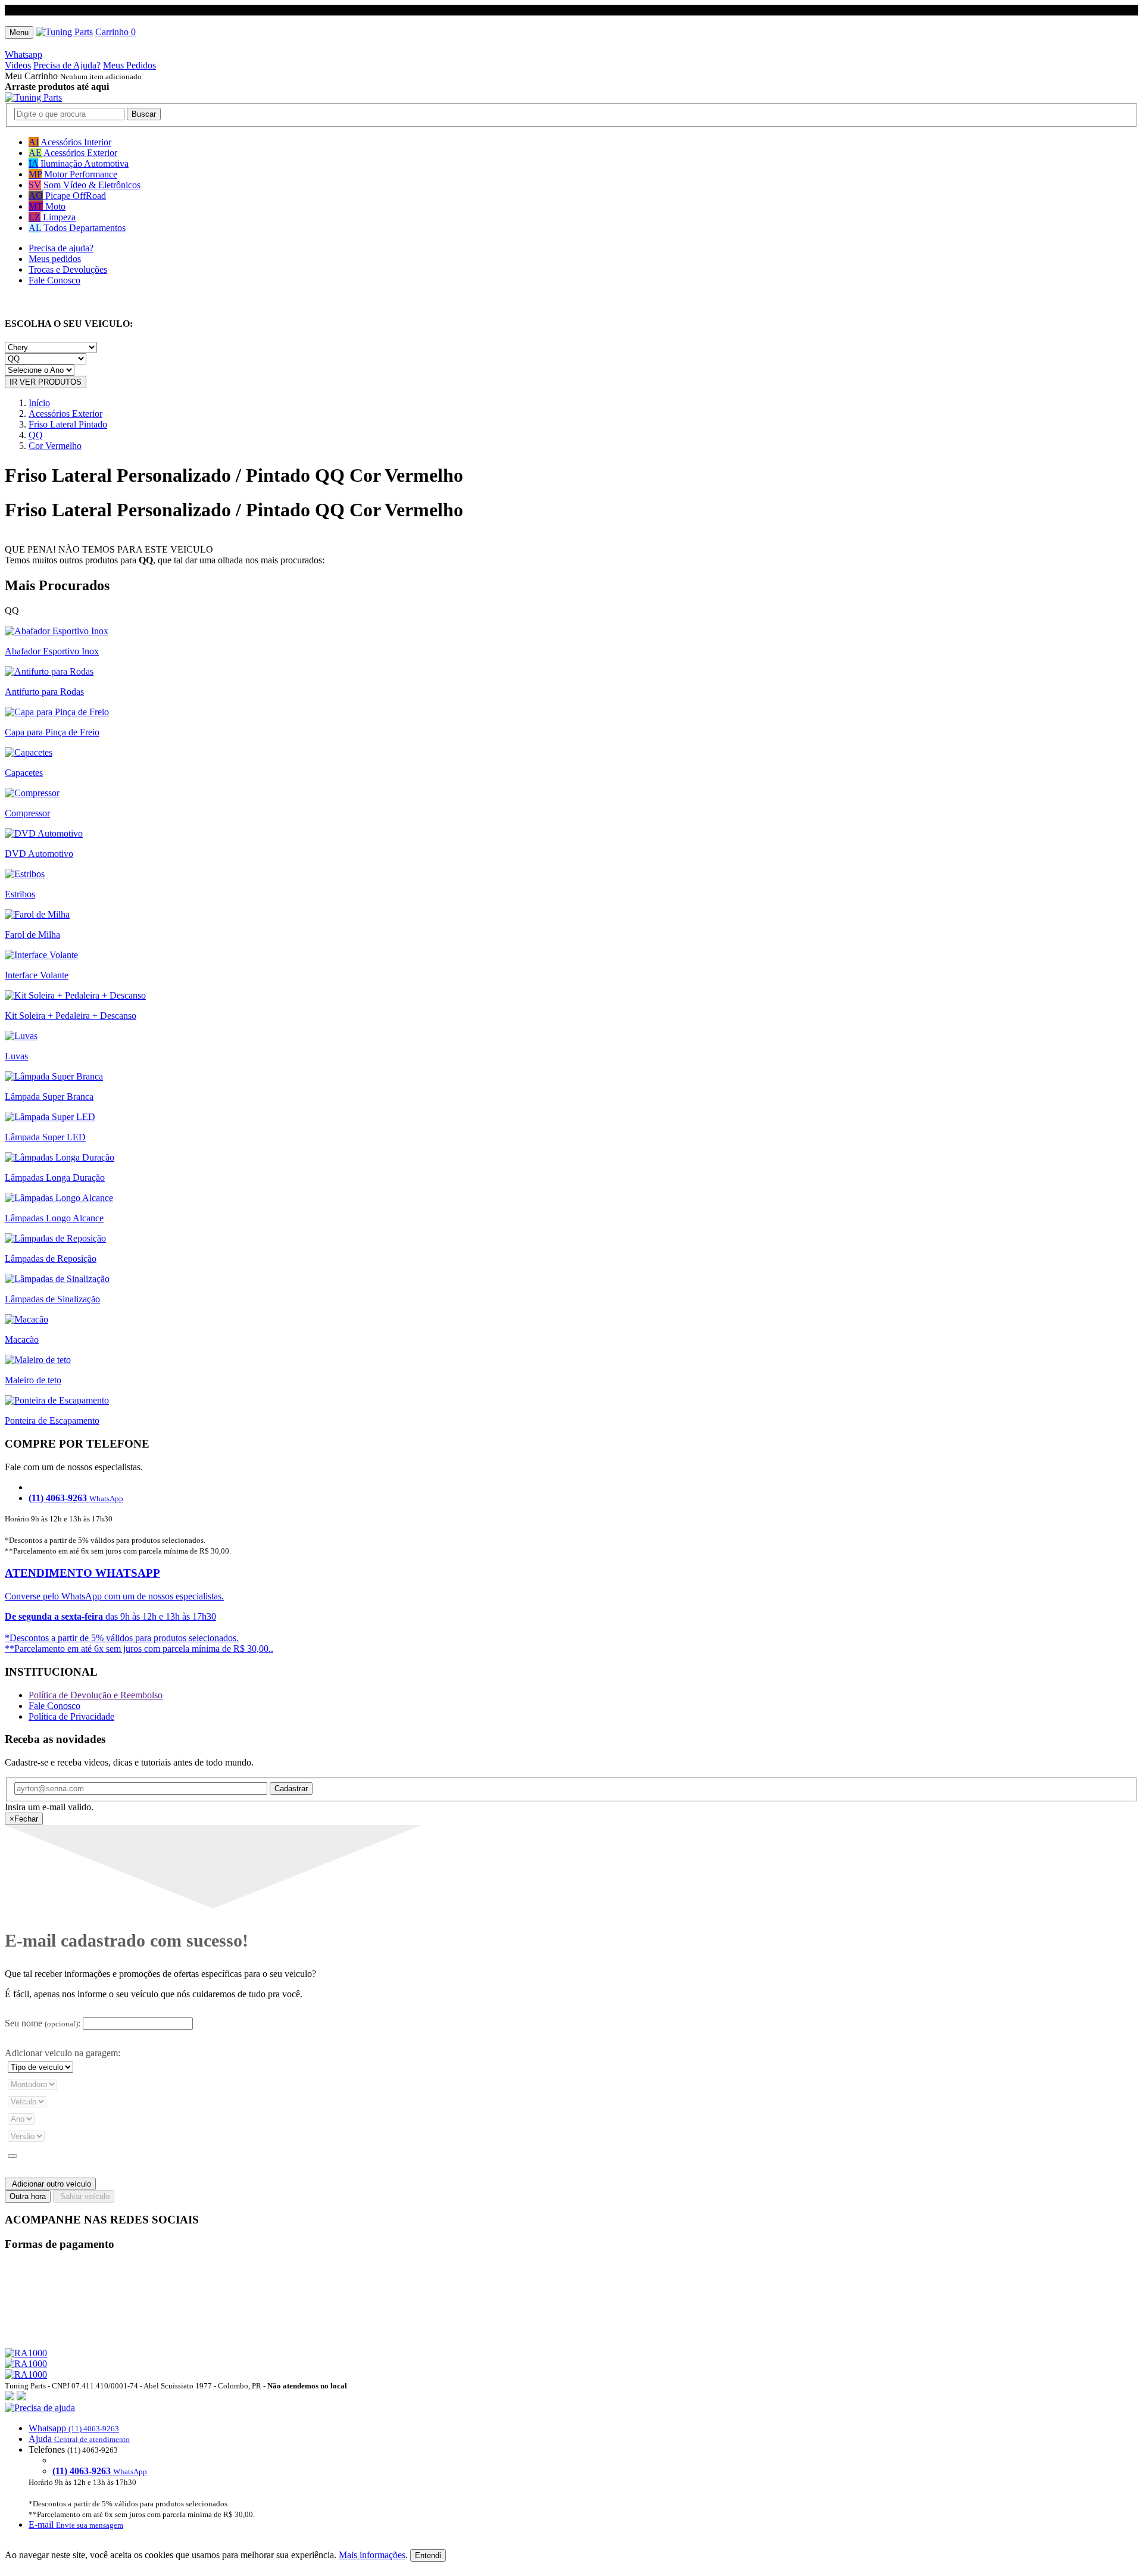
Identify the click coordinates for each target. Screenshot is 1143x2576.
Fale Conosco (54, 280)
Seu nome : (43, 2023)
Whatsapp (24, 54)
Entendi (428, 2555)
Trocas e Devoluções (68, 269)
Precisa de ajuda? (61, 248)
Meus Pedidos (129, 65)
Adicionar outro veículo (50, 2184)
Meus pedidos (55, 259)
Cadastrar (291, 1788)
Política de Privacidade (71, 1716)
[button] (571, 2466)
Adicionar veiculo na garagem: (63, 2053)
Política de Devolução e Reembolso (96, 1695)
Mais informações (372, 2555)
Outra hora (28, 2196)
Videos (18, 65)
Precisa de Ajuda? (67, 65)
